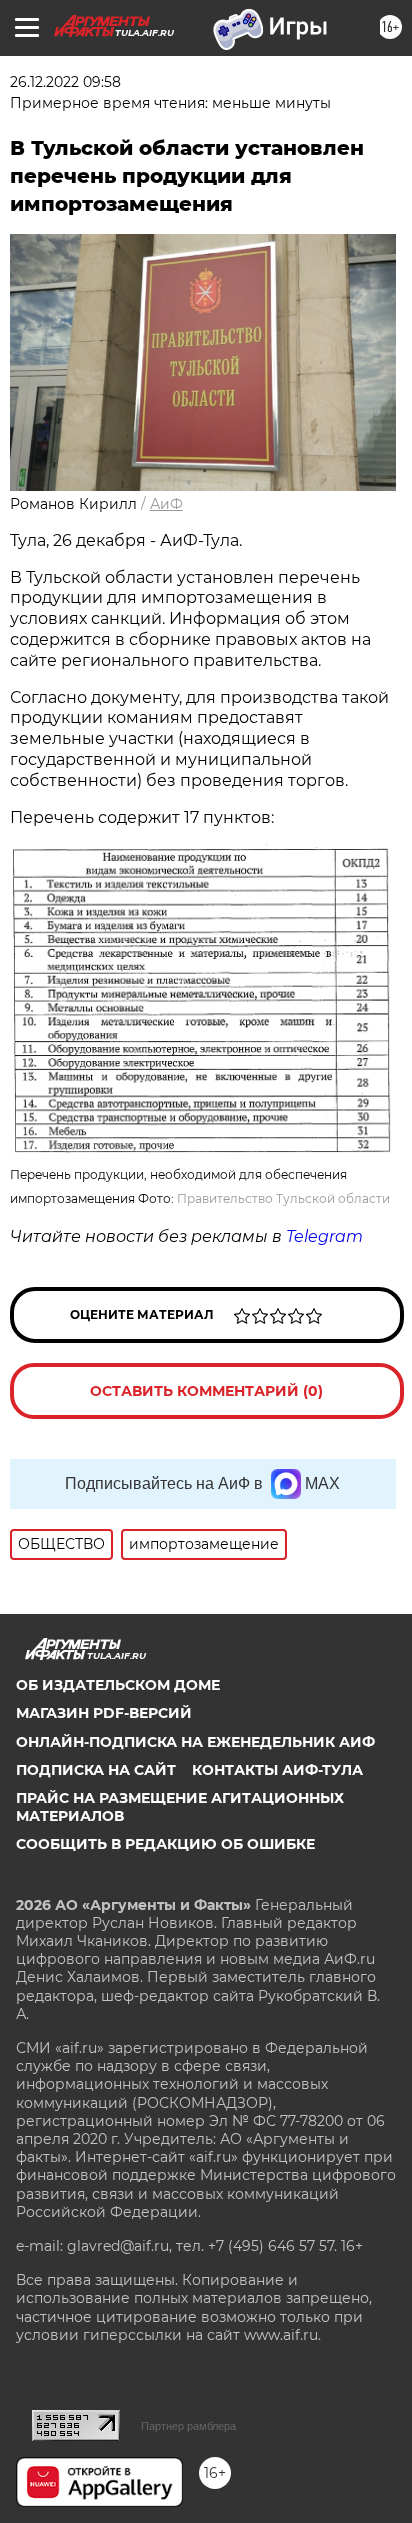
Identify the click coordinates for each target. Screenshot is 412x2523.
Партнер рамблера (188, 2426)
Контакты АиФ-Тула (277, 1770)
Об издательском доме (118, 1685)
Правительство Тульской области (283, 1198)
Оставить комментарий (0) (206, 1391)
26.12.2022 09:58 (65, 82)
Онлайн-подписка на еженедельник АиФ (195, 1742)
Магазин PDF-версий (104, 1713)
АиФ (166, 504)
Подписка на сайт (96, 1770)
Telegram (324, 1236)
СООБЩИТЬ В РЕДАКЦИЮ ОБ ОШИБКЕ (165, 1844)
